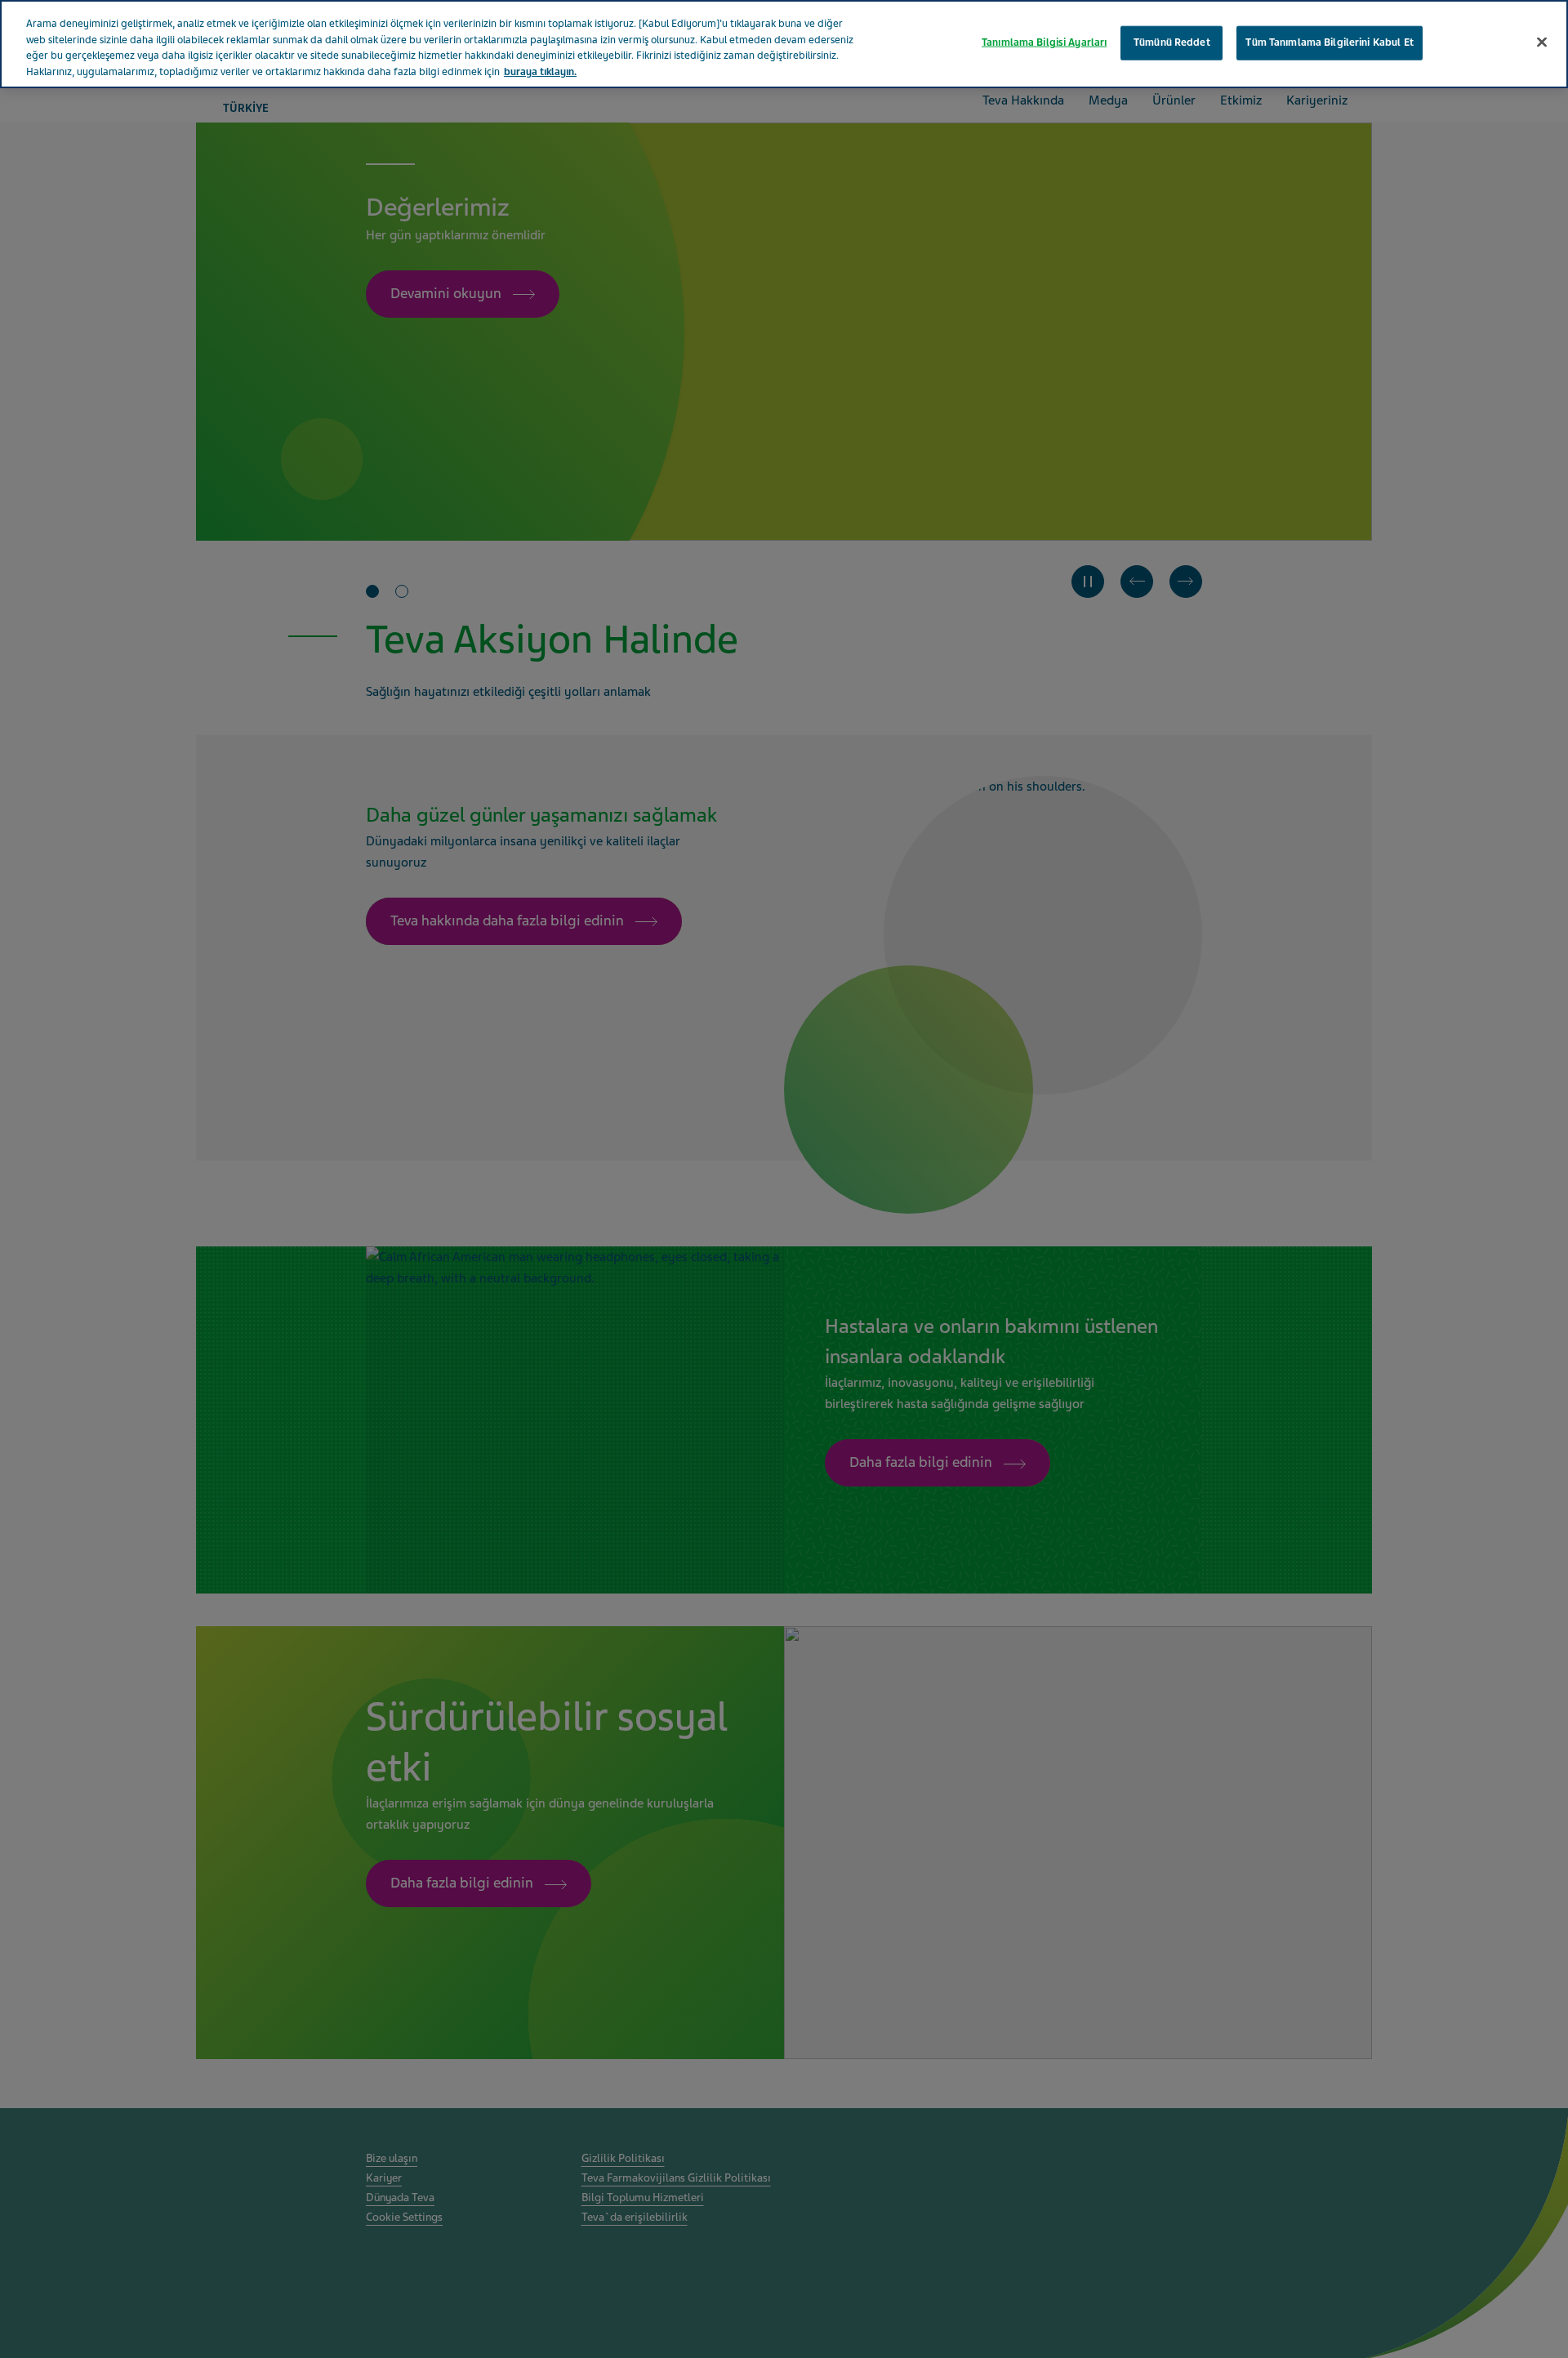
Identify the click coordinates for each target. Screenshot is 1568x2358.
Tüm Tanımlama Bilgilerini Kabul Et (1329, 42)
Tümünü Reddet (1172, 42)
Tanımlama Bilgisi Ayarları (1044, 42)
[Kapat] (1542, 42)
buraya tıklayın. (540, 72)
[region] (784, 44)
